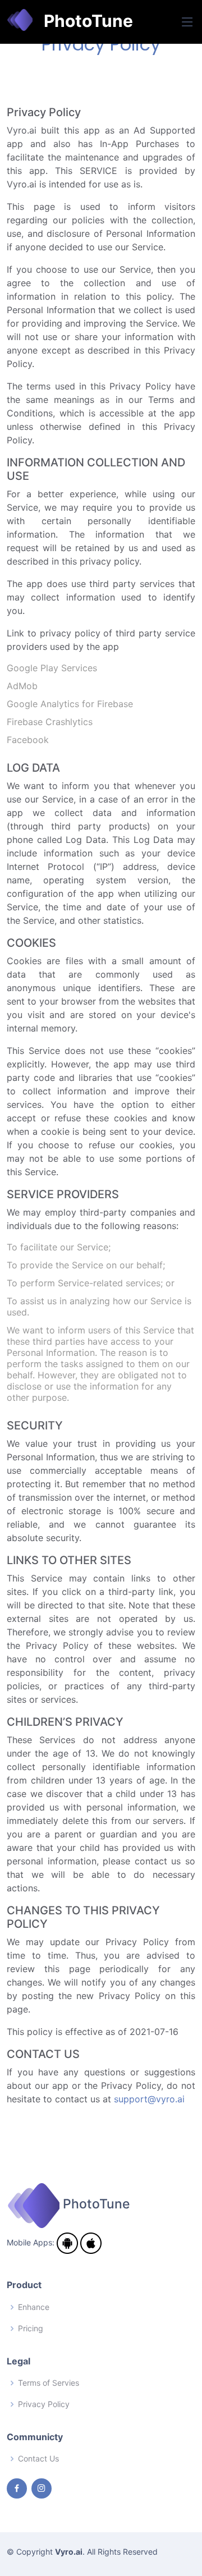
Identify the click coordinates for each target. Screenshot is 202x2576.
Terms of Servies (49, 2383)
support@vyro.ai (149, 2099)
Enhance (34, 2307)
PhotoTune (83, 21)
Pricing (31, 2329)
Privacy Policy (44, 2404)
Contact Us (38, 2459)
